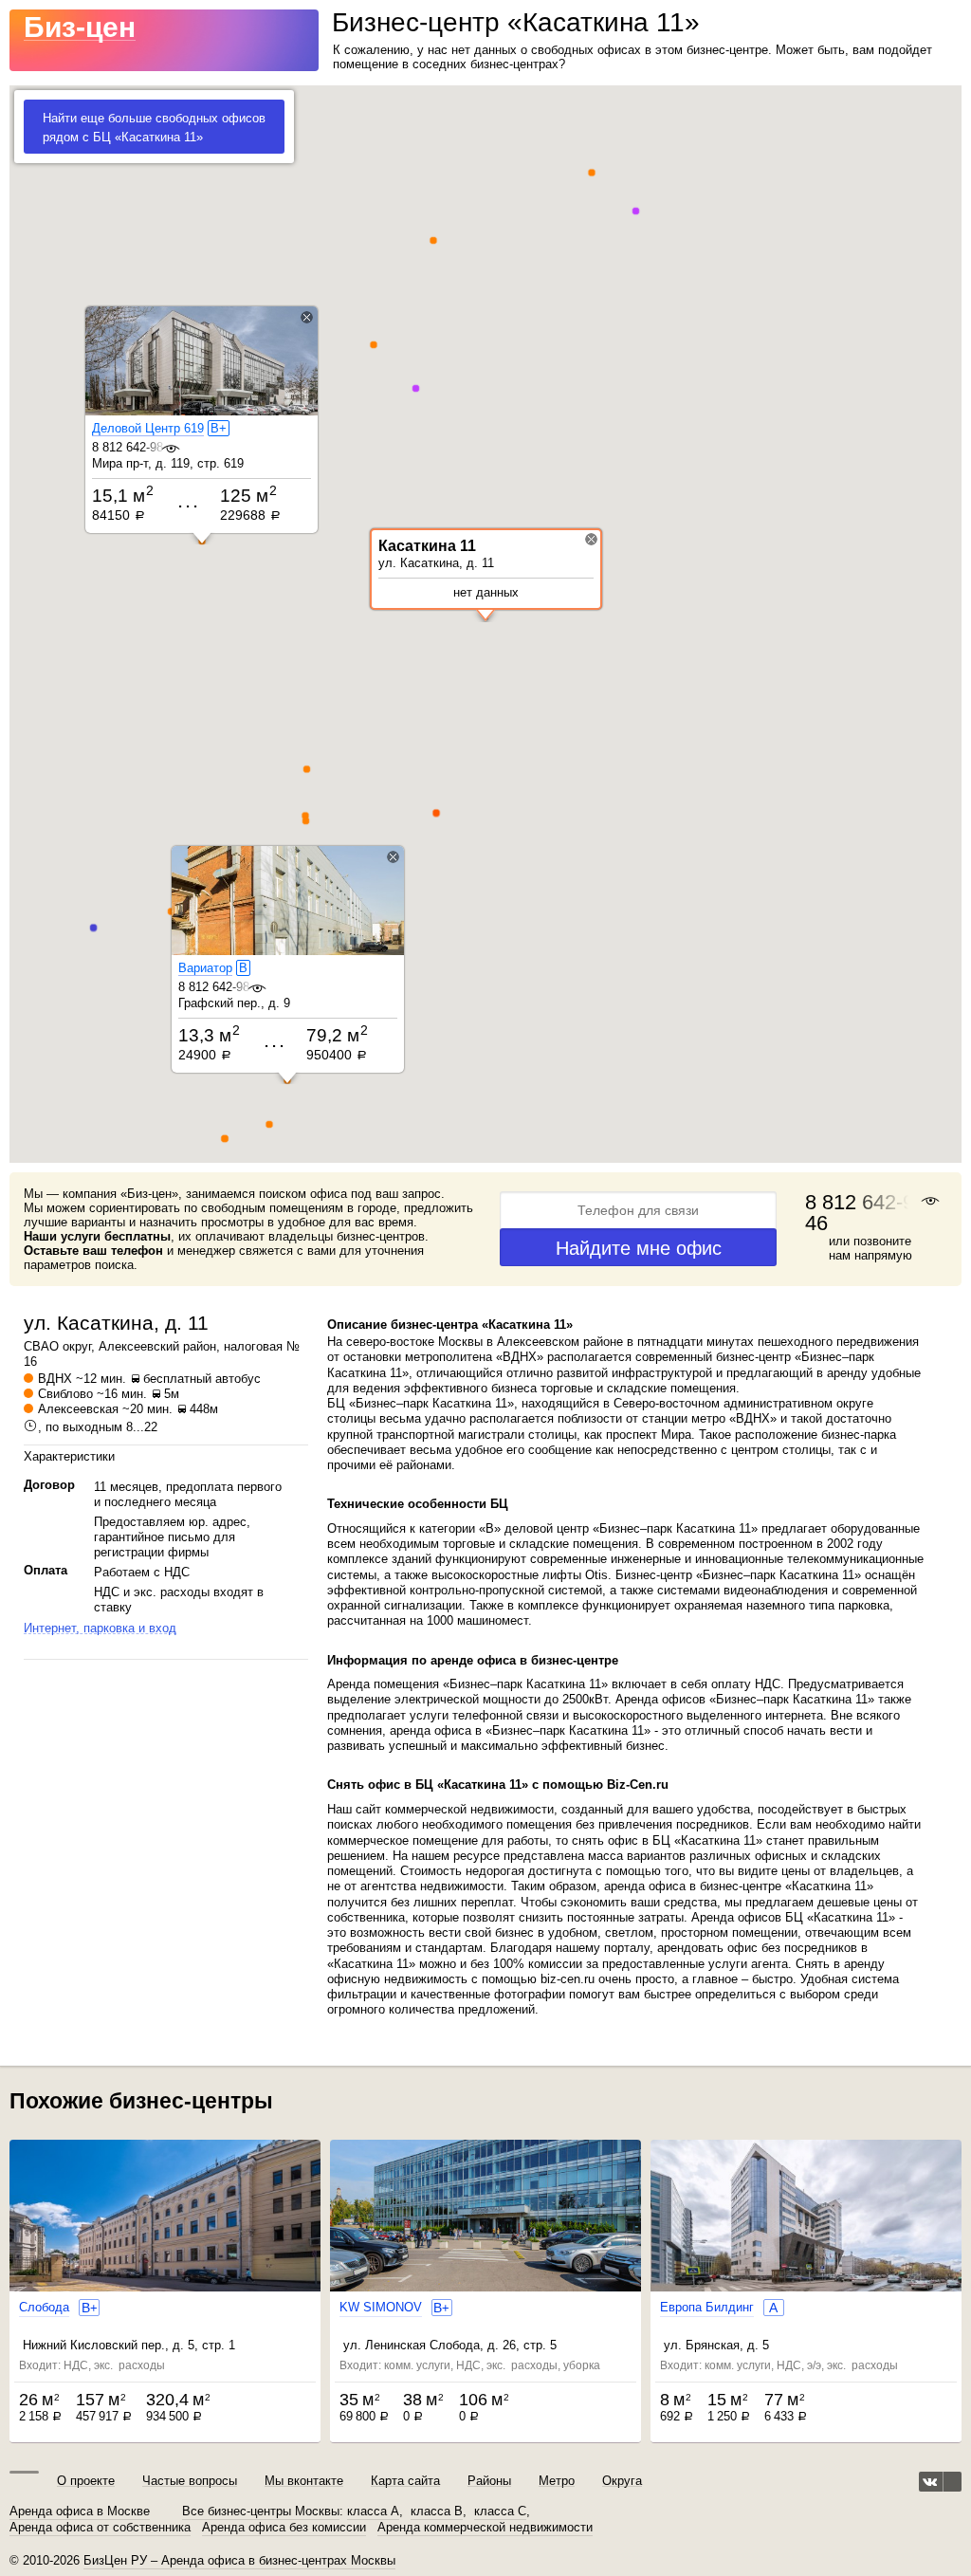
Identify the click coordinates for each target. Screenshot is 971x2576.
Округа (622, 2481)
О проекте (86, 2481)
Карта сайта (405, 2481)
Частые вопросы (190, 2481)
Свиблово (65, 1394)
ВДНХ (55, 1379)
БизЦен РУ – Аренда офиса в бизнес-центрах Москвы (239, 2560)
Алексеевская (78, 1409)
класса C (500, 2512)
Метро (557, 2481)
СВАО (41, 1346)
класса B (437, 2512)
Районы (489, 2481)
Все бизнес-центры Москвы (261, 2512)
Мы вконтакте (304, 2481)
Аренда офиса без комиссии (284, 2528)
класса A (373, 2512)
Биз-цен (80, 27)
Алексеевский (139, 1346)
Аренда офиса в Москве (80, 2512)
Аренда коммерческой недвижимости (485, 2528)
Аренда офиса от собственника (100, 2528)
